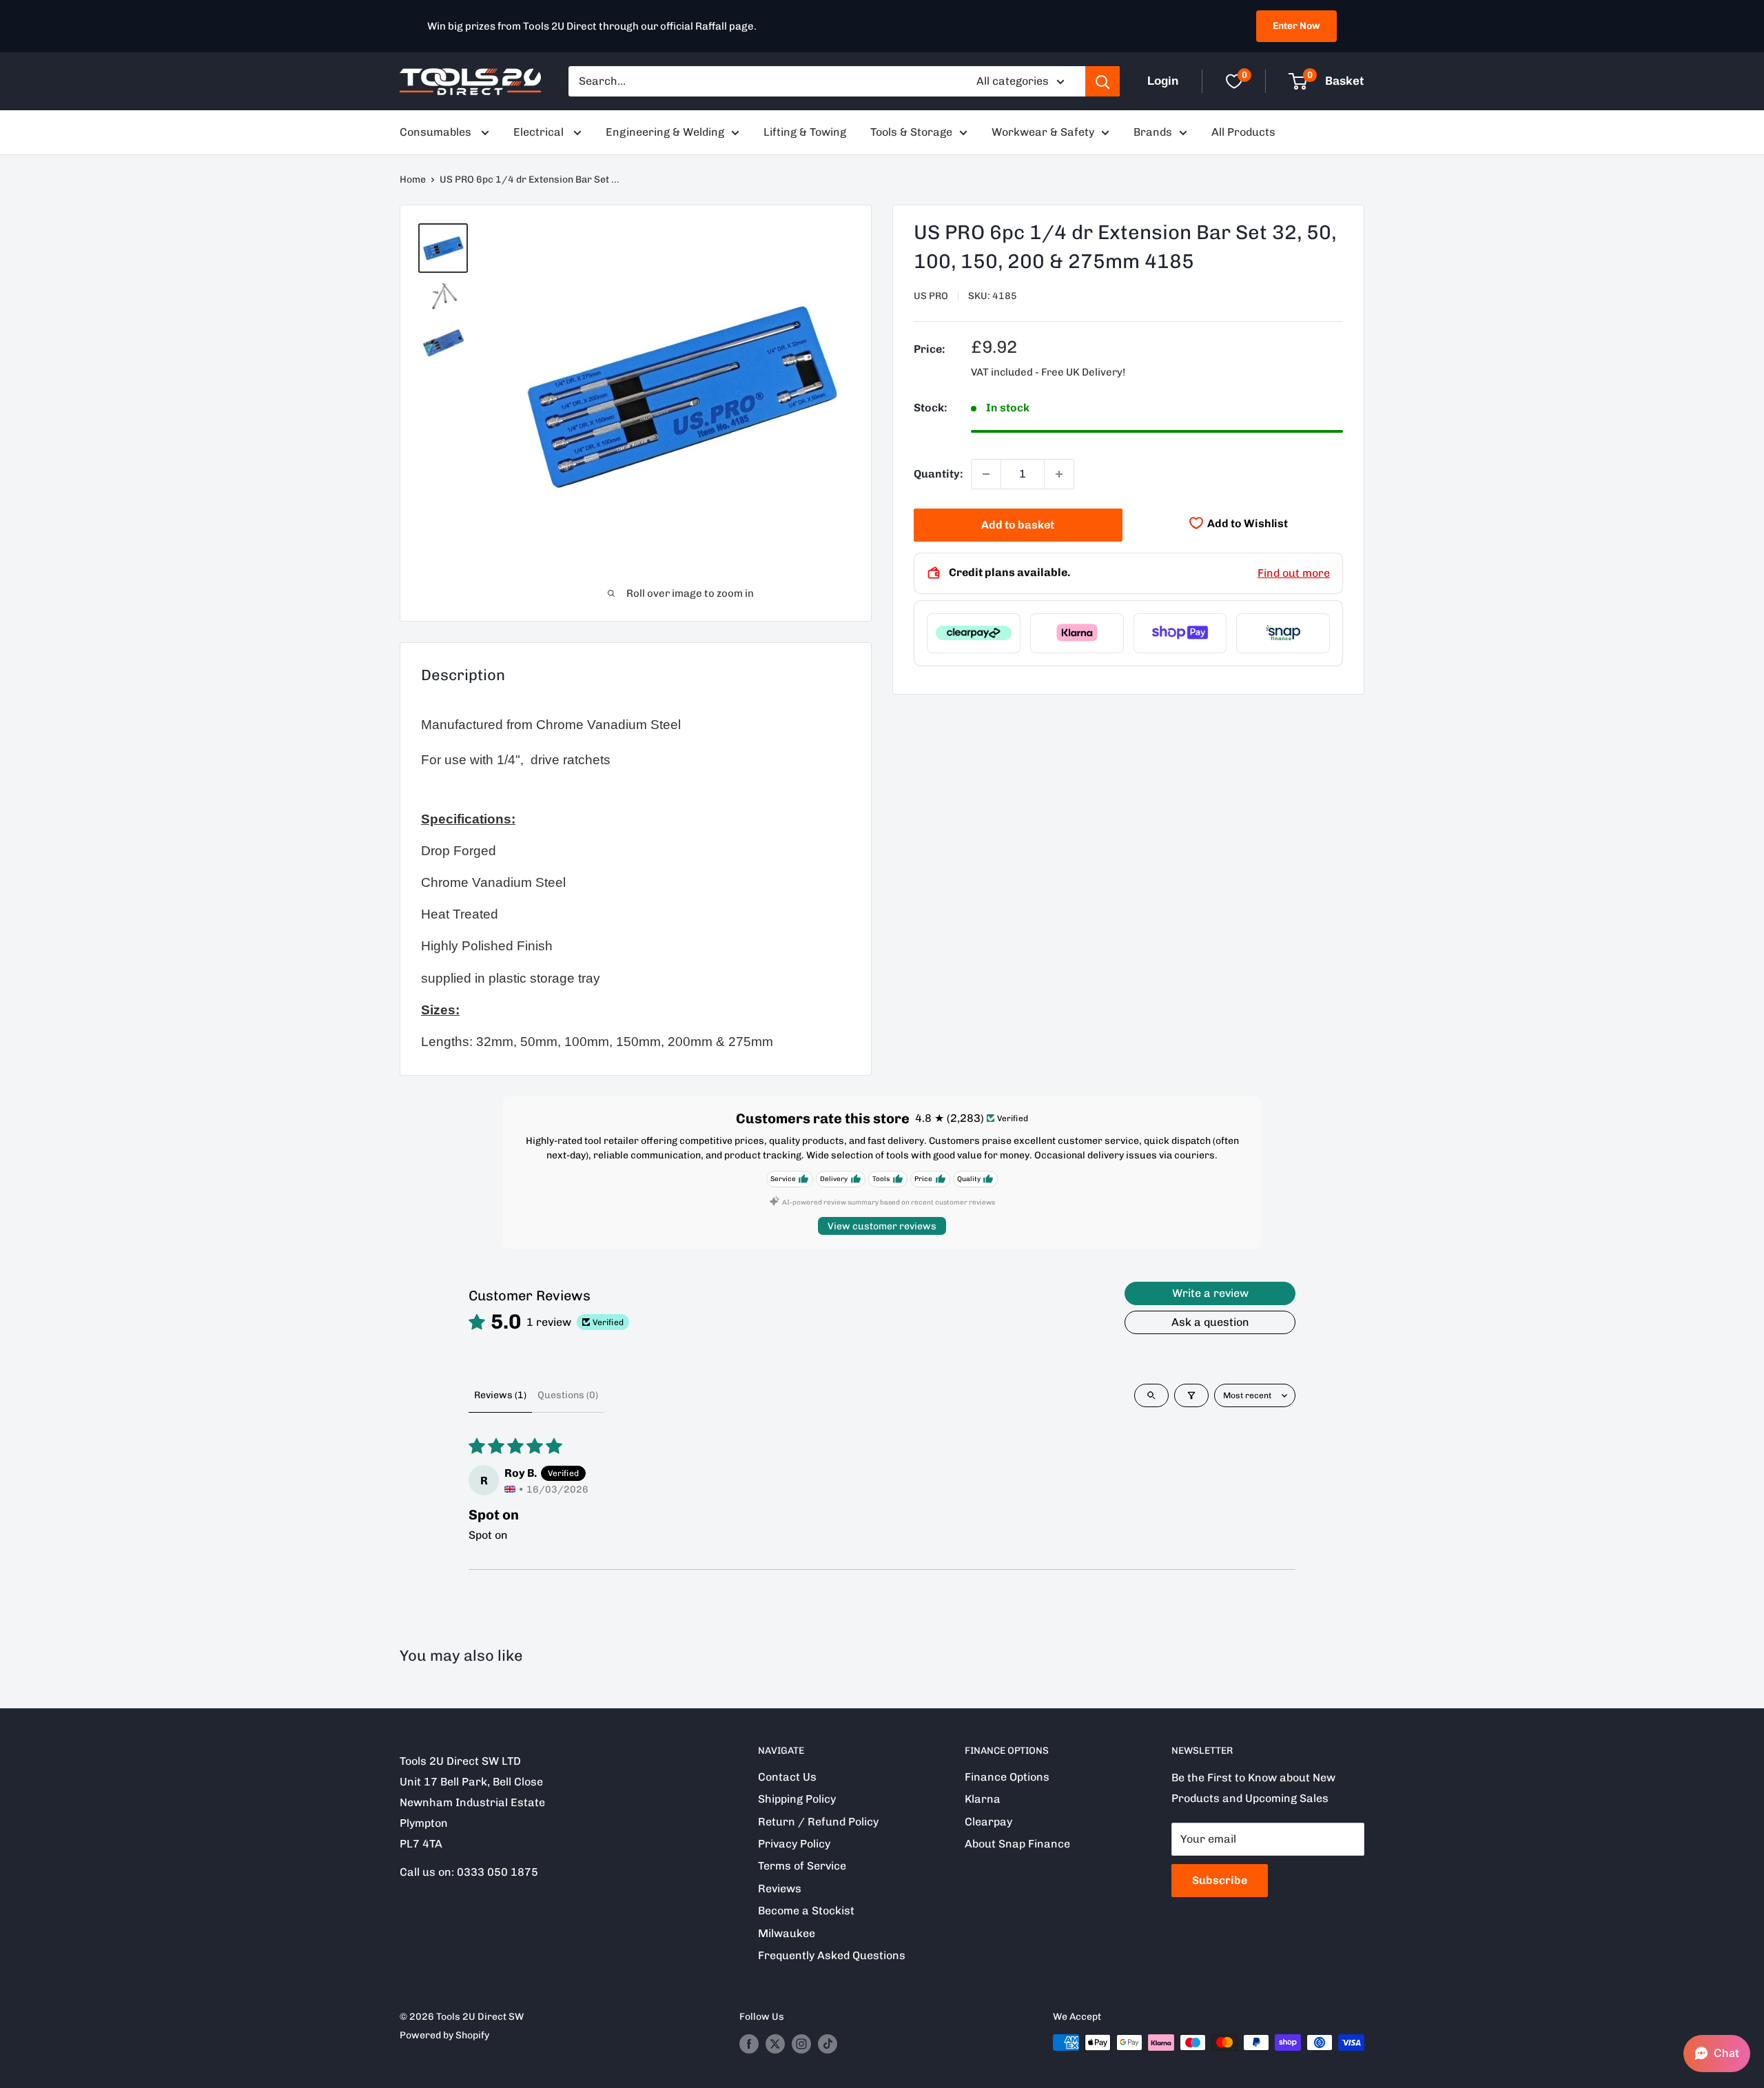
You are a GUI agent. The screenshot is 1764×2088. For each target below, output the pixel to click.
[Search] (1102, 81)
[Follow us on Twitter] (775, 2044)
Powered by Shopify (444, 2035)
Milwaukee (787, 1933)
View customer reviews (882, 1226)
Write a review (1210, 1293)
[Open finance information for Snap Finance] (1283, 633)
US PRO (931, 296)
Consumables (437, 132)
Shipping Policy (797, 1799)
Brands (1153, 132)
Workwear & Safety (1043, 132)
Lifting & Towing (805, 132)
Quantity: (938, 474)
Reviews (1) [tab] (500, 1395)
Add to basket (1018, 525)
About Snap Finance (1017, 1844)
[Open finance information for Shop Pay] (1180, 633)
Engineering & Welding (665, 132)
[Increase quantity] (1059, 474)
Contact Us (787, 1777)
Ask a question (1210, 1322)
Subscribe (1220, 1880)
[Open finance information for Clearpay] (974, 633)
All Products (1243, 132)
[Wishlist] (1234, 81)
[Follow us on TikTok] (828, 2044)
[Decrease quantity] (986, 474)
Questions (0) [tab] (568, 1395)
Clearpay (988, 1822)
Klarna (983, 1799)
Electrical (540, 132)
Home (413, 180)
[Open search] (1151, 1395)
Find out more (1294, 573)
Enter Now (1296, 26)
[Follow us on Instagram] (801, 2044)
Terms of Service (802, 1866)
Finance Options (1007, 1777)
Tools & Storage (911, 132)
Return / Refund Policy (818, 1822)
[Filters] (1191, 1395)
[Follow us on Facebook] (749, 2044)
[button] (1717, 2054)
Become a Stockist (806, 1911)
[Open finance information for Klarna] (1077, 633)
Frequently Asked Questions (832, 1955)
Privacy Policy (794, 1844)
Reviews (780, 1889)
